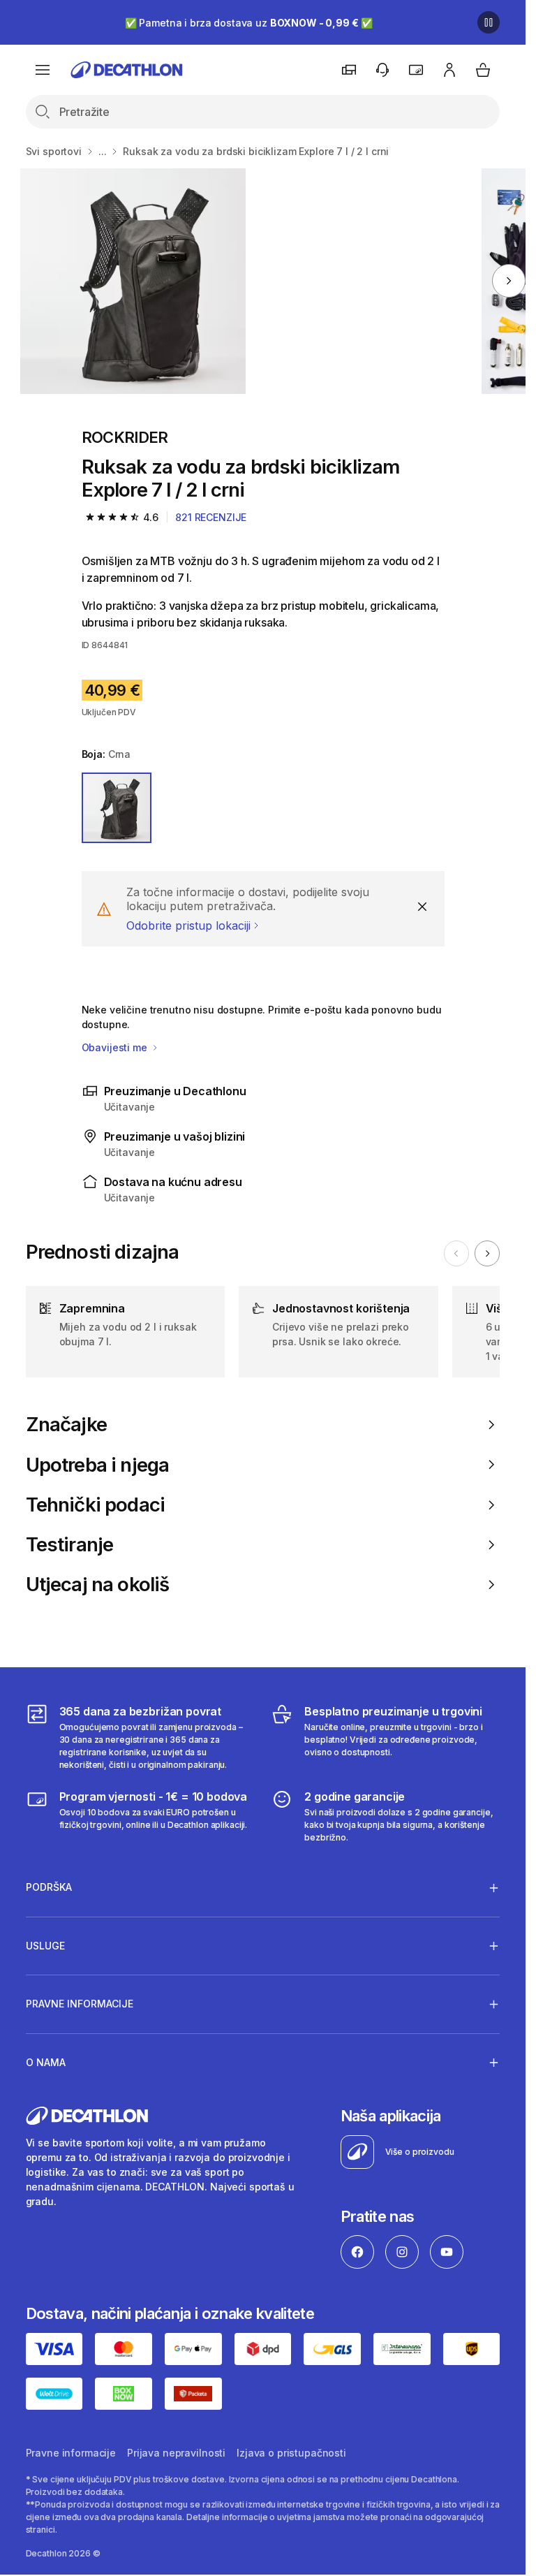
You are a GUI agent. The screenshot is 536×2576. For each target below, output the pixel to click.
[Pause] (489, 22)
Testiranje (70, 1545)
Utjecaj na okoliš (98, 1585)
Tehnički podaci (96, 1505)
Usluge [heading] (45, 1946)
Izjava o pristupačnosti (291, 2453)
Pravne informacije (71, 2453)
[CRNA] (117, 808)
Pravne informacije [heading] (80, 2004)
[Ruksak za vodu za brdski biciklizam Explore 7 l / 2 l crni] (133, 281)
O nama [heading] (46, 2062)
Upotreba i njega (98, 1465)
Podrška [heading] (49, 1887)
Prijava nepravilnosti (176, 2453)
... (103, 151)
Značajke (66, 1425)
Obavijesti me (116, 1047)
